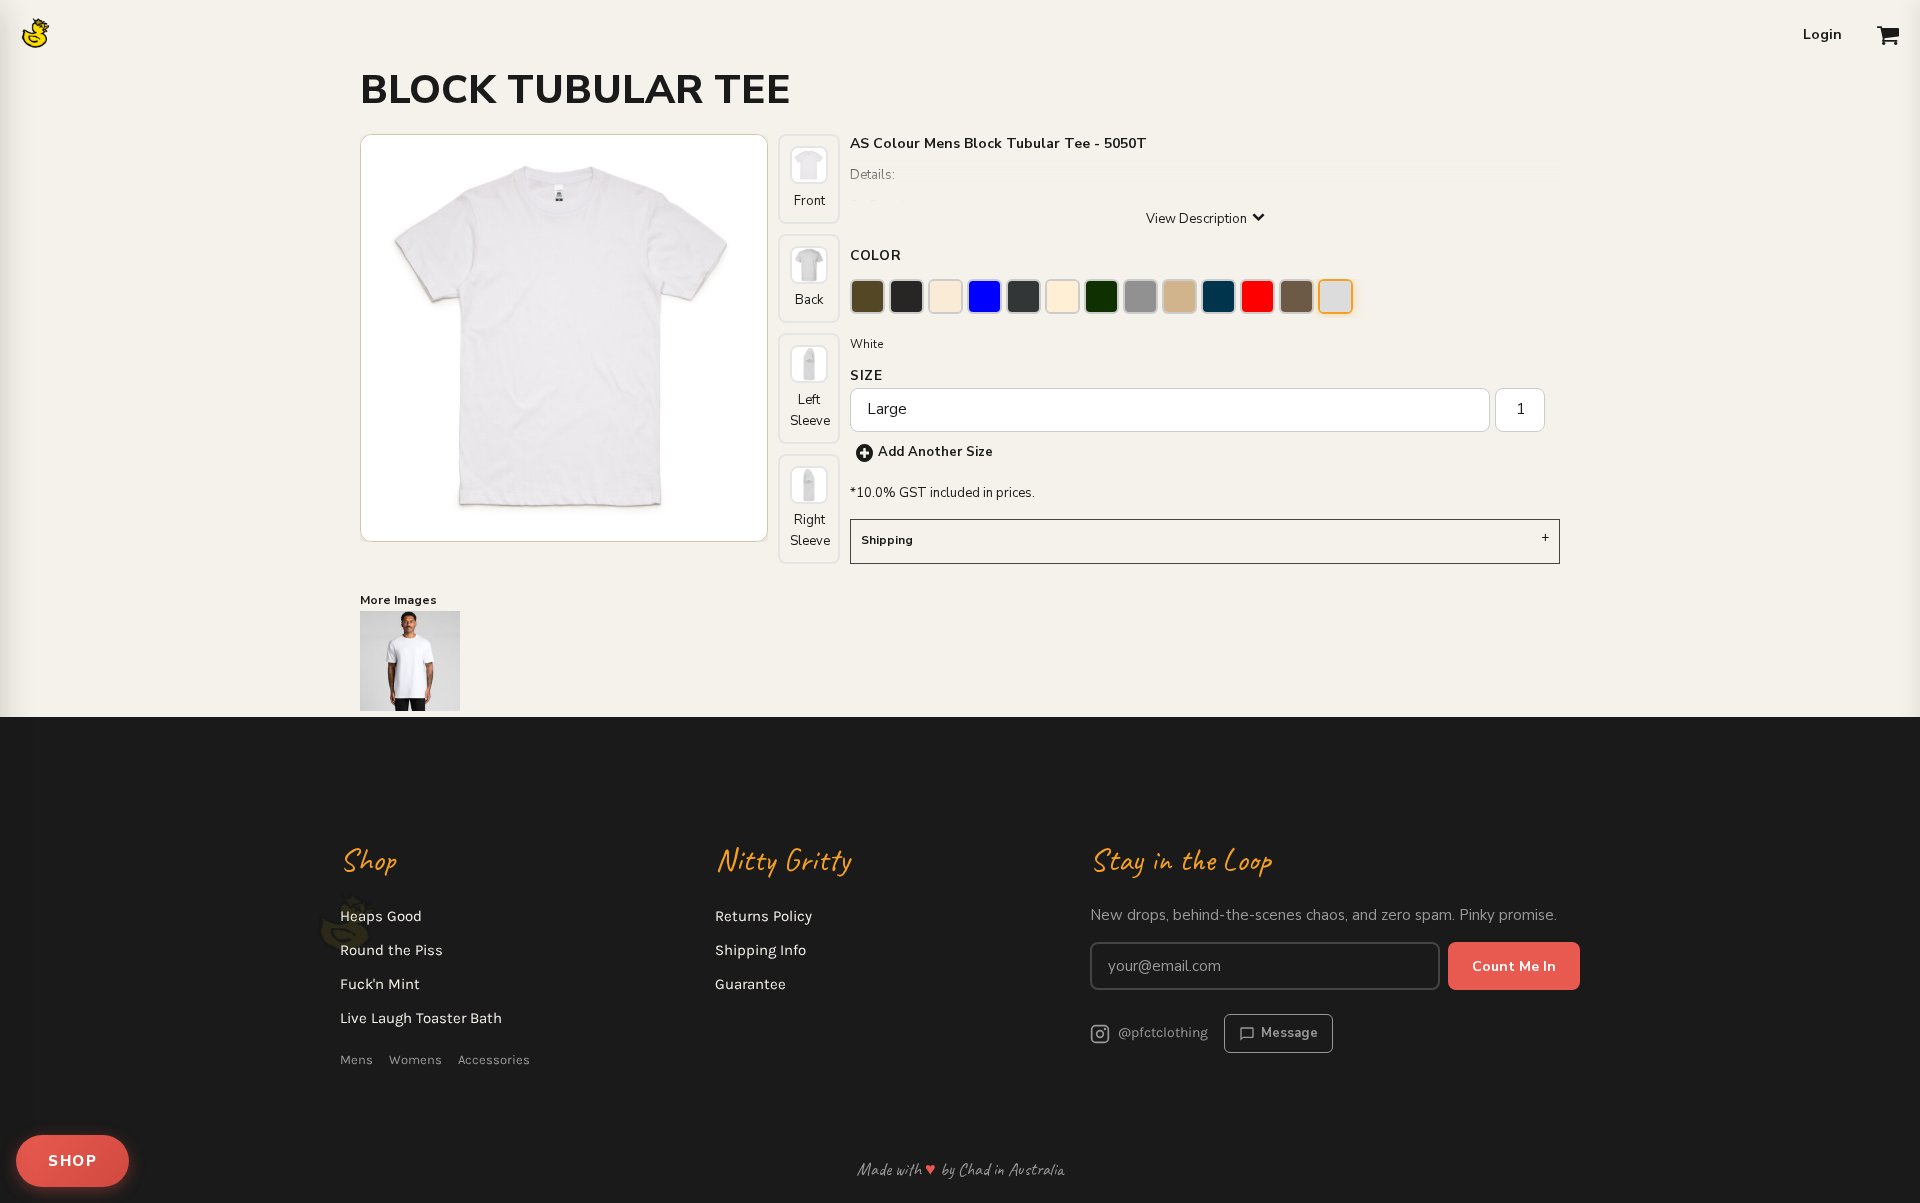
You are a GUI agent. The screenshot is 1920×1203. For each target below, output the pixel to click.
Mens (356, 1059)
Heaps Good (381, 916)
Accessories (494, 1059)
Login (1822, 34)
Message (1289, 1033)
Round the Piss (391, 950)
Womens (415, 1059)
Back (809, 300)
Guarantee (750, 984)
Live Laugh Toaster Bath (421, 1018)
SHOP (72, 1161)
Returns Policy (763, 916)
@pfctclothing (1163, 1032)
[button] (1888, 35)
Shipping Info (760, 950)
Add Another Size (935, 452)
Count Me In (1514, 966)
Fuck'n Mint (380, 984)
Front (809, 201)
